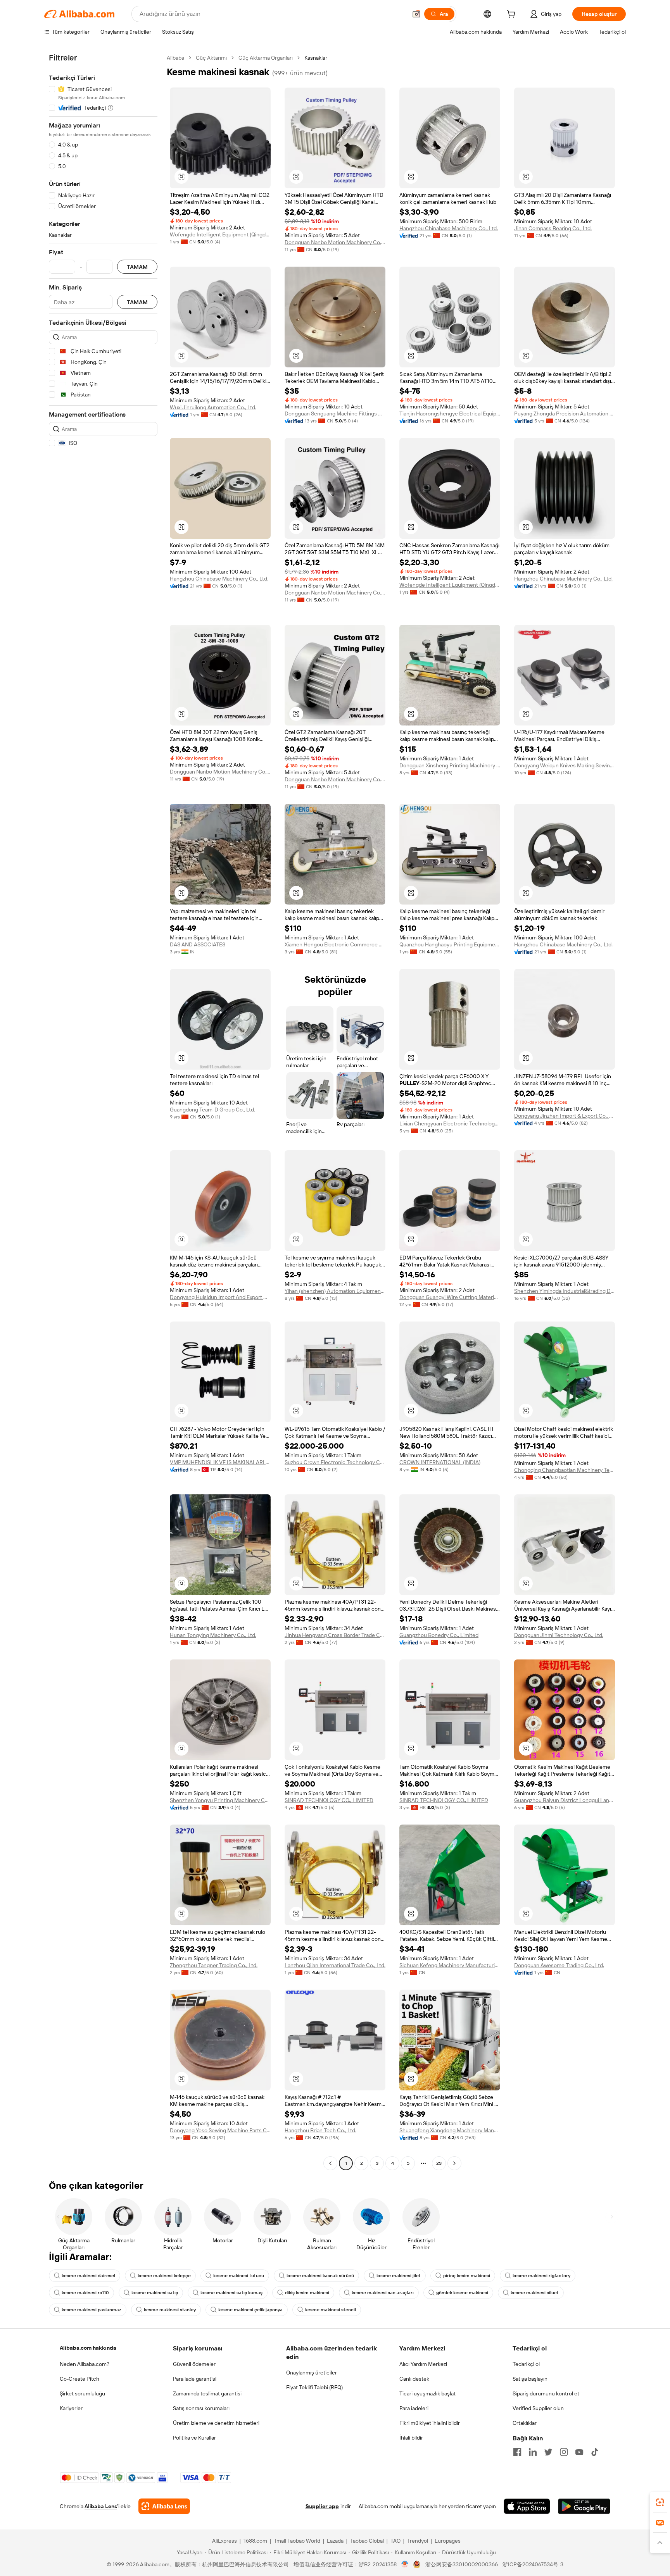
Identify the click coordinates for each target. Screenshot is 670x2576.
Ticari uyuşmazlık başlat (427, 2393)
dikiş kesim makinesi (307, 2293)
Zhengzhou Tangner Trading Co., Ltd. (214, 1965)
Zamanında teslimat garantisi (207, 2393)
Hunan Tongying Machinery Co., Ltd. (213, 1635)
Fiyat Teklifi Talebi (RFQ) (314, 2387)
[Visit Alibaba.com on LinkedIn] (533, 2452)
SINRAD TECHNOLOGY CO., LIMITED (329, 1800)
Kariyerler (71, 2408)
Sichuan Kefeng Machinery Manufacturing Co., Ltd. (450, 1965)
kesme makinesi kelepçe (164, 2276)
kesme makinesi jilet (399, 2276)
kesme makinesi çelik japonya (250, 2310)
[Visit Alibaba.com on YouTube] (579, 2452)
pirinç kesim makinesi (467, 2276)
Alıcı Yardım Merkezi (423, 2364)
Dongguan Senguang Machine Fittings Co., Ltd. (335, 414)
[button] (416, 14)
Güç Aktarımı (211, 58)
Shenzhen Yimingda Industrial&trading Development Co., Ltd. (565, 1291)
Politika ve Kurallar (194, 2438)
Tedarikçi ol (526, 2364)
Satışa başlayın (530, 2379)
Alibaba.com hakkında (88, 2348)
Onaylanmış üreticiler (312, 2373)
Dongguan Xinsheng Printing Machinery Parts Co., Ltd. (450, 765)
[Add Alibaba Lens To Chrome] (164, 2506)
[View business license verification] (405, 2564)
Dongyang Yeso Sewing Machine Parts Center (220, 2130)
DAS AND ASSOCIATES (198, 944)
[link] (660, 2502)
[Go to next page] (454, 2163)
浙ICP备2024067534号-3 (533, 2564)
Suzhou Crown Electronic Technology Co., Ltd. (335, 1462)
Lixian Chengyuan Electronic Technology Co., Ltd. (450, 1123)
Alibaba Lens (101, 2506)
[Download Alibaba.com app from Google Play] (584, 2506)
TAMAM (137, 267)
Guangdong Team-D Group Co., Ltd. (212, 1110)
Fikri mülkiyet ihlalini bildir (430, 2423)
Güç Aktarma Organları (266, 58)
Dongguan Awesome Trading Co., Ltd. (559, 1965)
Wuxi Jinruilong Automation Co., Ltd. (213, 407)
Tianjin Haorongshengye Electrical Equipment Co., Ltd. (450, 414)
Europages (448, 2541)
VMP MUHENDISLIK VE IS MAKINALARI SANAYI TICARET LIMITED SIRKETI (220, 1462)
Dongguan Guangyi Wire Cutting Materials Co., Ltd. (450, 1297)
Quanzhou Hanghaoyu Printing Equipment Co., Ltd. (450, 944)
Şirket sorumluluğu (82, 2393)
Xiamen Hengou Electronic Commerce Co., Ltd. (335, 944)
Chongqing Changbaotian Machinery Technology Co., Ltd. (565, 1470)
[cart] (513, 15)
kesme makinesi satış (155, 2293)
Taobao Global (367, 2541)
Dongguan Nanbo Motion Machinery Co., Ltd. (335, 242)
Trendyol (418, 2541)
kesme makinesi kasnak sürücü (320, 2276)
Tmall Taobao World (297, 2541)
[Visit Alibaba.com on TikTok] (595, 2452)
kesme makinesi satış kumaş (231, 2293)
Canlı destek (414, 2379)
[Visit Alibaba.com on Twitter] (548, 2452)
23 (439, 2163)
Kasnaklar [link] (316, 58)
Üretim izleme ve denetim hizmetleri (216, 2423)
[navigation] (103, 1111)
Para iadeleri (414, 2408)
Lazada (335, 2541)
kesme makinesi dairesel (88, 2276)
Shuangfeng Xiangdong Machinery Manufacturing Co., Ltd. (450, 2130)
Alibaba (175, 58)
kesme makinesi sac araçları (383, 2293)
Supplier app (322, 2506)
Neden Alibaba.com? (85, 2364)
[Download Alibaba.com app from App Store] (527, 2506)
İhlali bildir (411, 2438)
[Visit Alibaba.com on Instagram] (564, 2452)
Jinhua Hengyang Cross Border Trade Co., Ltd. (335, 1635)
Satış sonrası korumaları (201, 2408)
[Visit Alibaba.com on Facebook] (517, 2452)
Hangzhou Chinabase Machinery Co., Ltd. (449, 228)
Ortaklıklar (525, 2423)
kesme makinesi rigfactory (541, 2276)
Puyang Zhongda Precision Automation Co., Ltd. (565, 414)
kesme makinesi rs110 (85, 2293)
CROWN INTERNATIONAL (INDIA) (440, 1462)
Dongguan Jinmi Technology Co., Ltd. (559, 1635)
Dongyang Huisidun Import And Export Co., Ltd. (220, 1297)
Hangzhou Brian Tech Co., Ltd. (320, 2130)
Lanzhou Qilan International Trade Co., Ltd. (335, 1965)
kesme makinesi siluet (535, 2293)
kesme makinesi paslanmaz (92, 2310)
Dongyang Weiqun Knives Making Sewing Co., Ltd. (565, 765)
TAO (395, 2541)
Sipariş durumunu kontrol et (546, 2393)
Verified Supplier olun (538, 2408)
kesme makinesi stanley (170, 2310)
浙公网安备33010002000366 (462, 2564)
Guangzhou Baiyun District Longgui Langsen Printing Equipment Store (565, 1800)
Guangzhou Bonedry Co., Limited (439, 1635)
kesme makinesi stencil (331, 2310)
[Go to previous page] (330, 2163)
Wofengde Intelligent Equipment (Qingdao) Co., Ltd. (220, 234)
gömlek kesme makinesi (462, 2293)
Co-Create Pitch (79, 2379)
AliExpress (224, 2541)
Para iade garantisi (195, 2379)
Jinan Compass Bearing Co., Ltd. (553, 228)
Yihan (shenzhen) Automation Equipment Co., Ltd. (335, 1291)
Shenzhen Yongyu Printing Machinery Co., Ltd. (220, 1800)
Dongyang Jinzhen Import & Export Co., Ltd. (565, 1116)
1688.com (255, 2541)
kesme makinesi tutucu (239, 2276)
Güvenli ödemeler (194, 2364)
